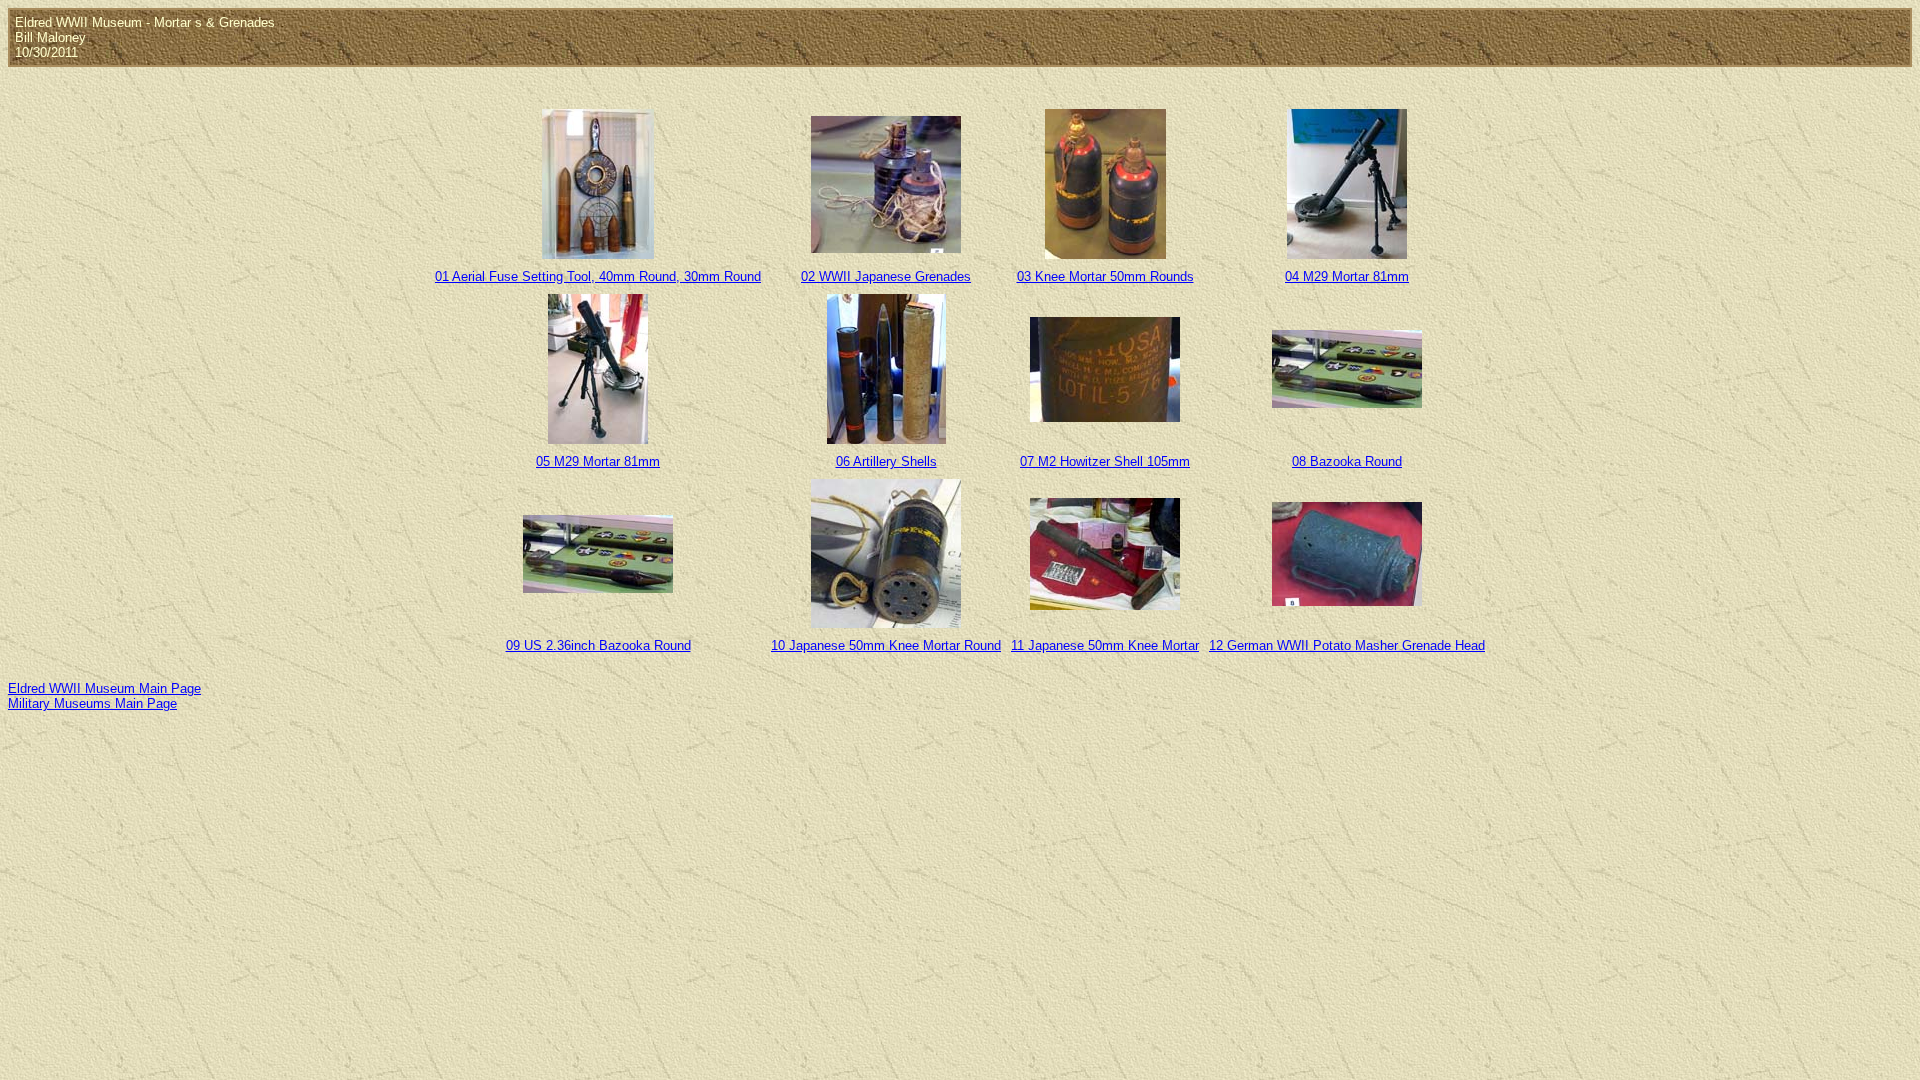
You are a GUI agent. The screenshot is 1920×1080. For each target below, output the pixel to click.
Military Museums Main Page (92, 703)
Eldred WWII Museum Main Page (104, 688)
